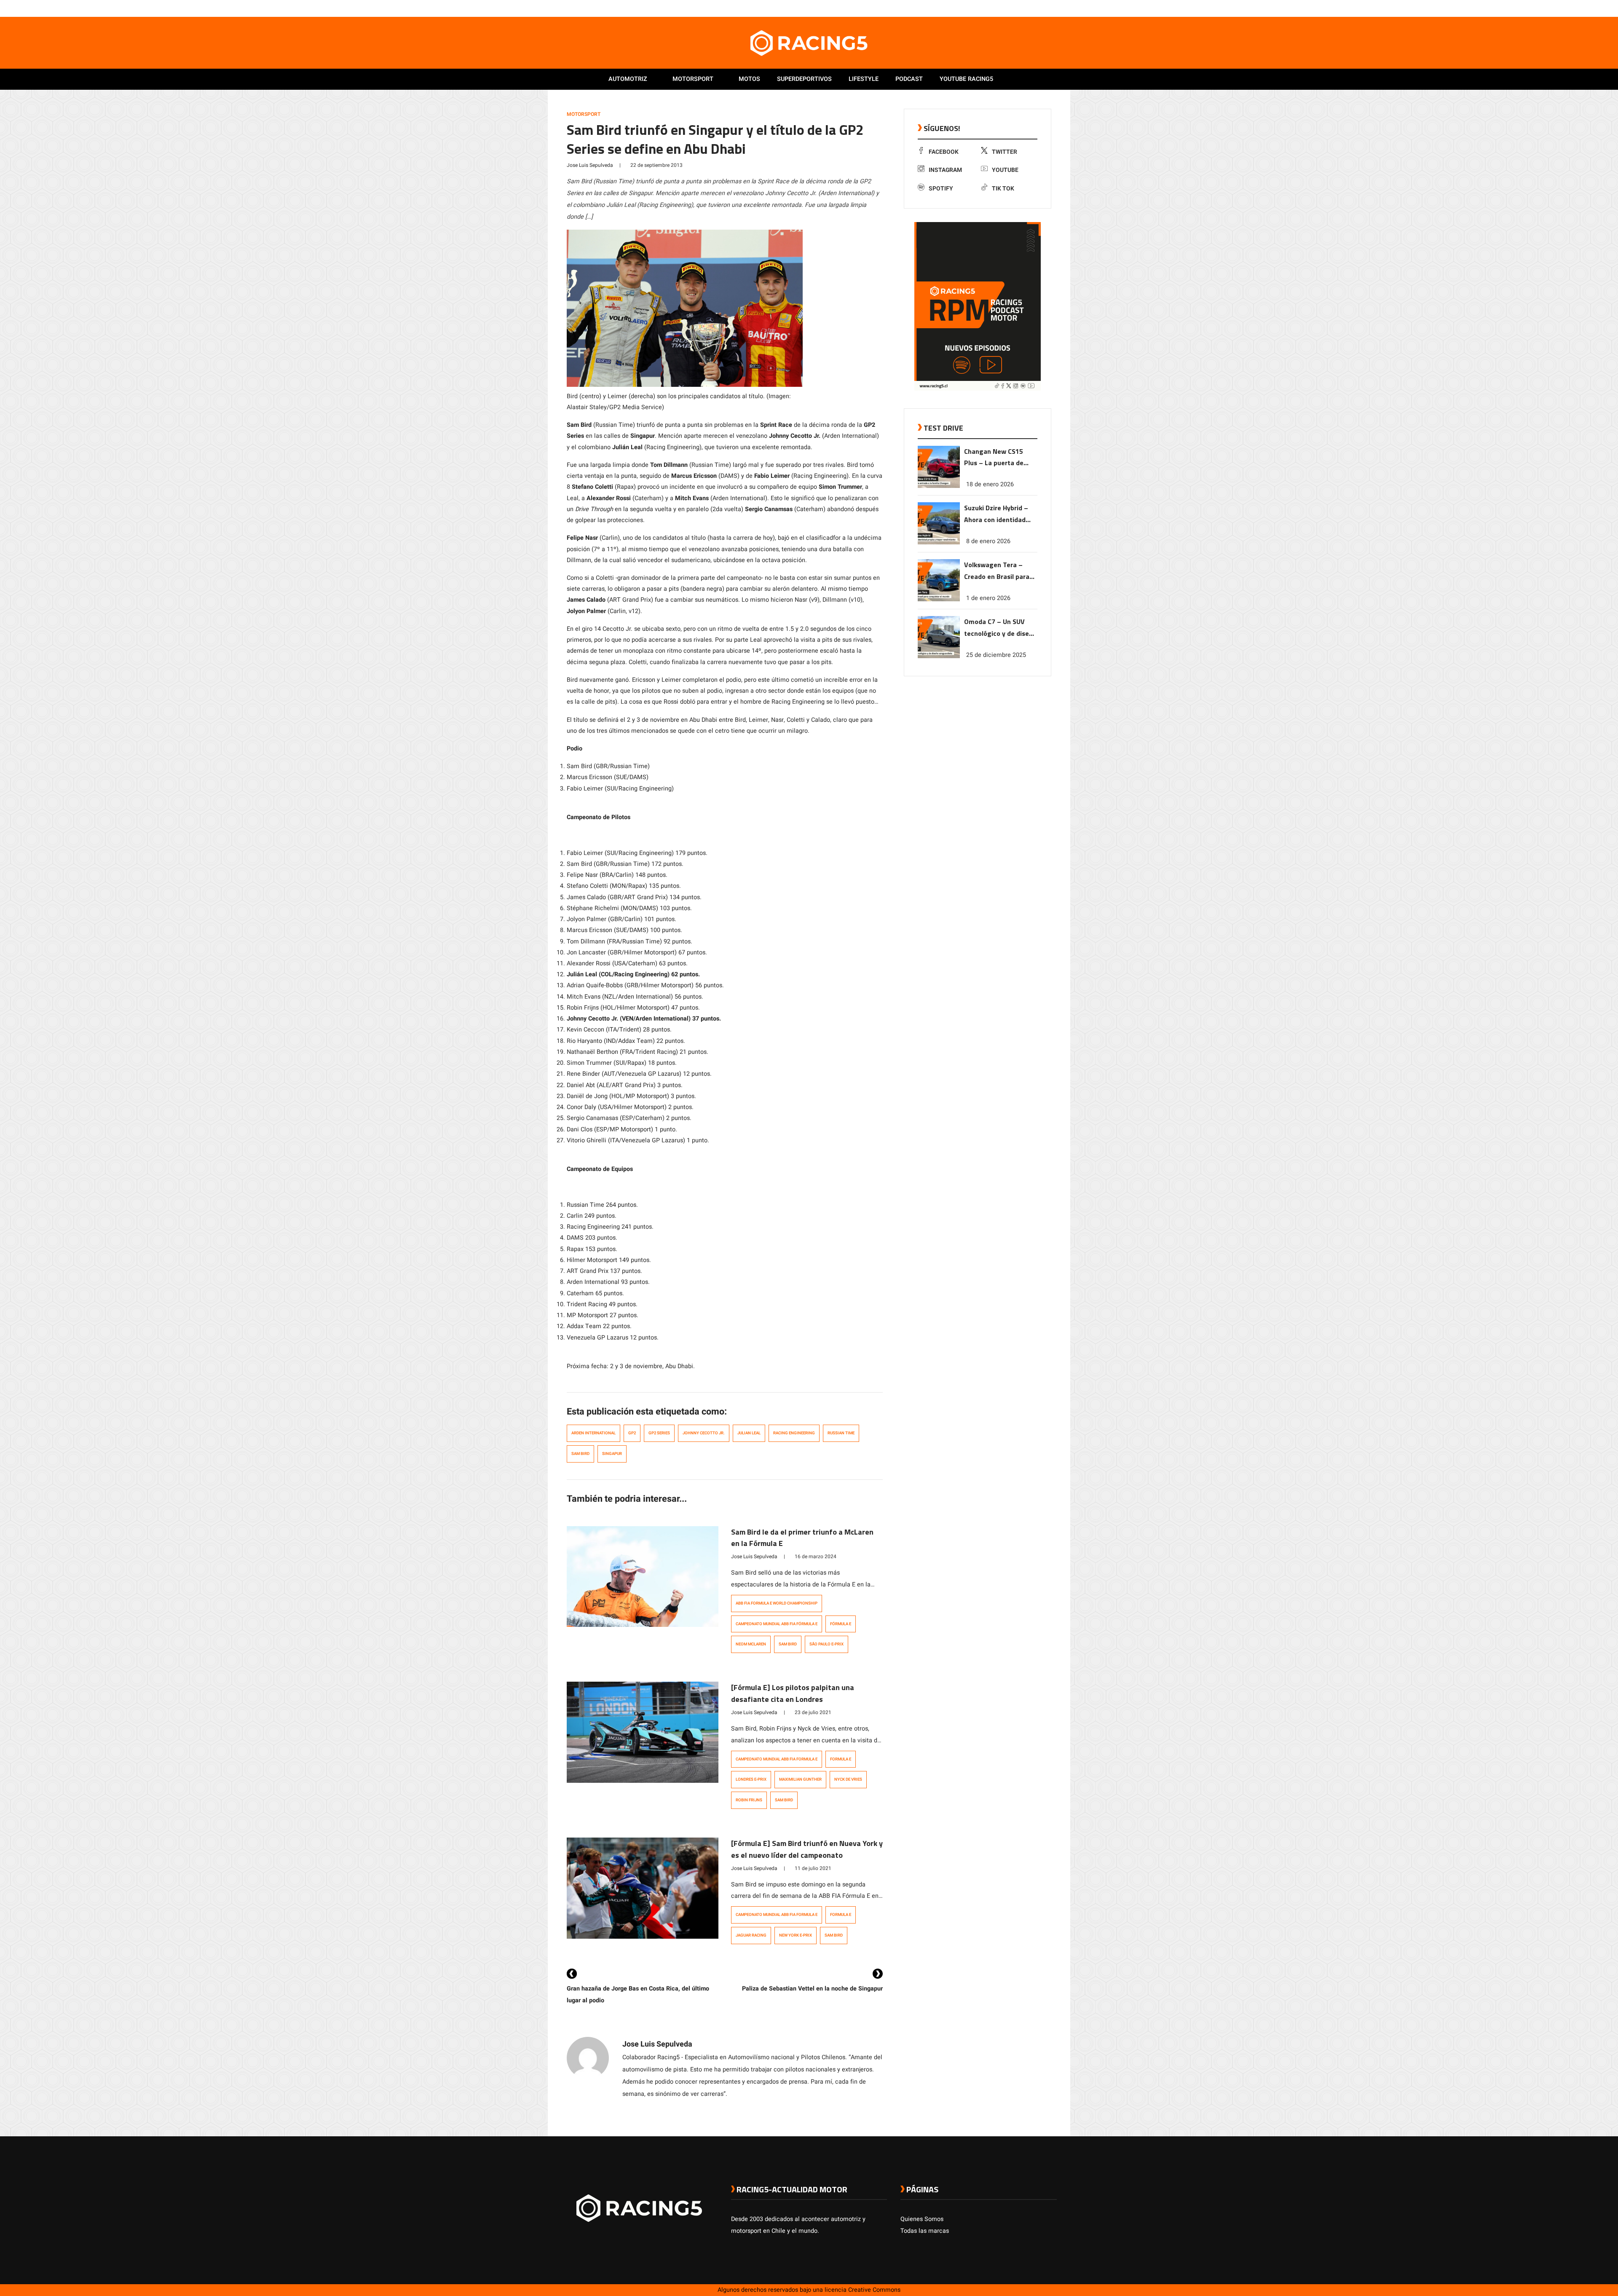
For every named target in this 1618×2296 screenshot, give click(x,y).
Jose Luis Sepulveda (590, 165)
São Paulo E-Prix (826, 1644)
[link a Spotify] (1044, 8)
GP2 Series (659, 1433)
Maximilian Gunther (800, 1779)
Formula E (841, 1759)
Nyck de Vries (848, 1779)
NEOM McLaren (751, 1644)
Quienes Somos (922, 2219)
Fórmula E (841, 1624)
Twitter (1005, 152)
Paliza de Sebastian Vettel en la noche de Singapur (812, 1989)
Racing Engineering (794, 1433)
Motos (749, 79)
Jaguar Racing (751, 1935)
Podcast (909, 79)
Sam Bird (580, 1454)
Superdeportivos (804, 79)
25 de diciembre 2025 (996, 655)
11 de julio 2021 (813, 1868)
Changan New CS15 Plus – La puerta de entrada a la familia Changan (994, 458)
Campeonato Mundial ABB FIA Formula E (777, 1759)
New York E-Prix (796, 1935)
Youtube (1005, 170)
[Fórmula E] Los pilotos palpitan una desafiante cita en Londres (793, 1693)
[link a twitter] (1019, 8)
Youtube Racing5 (966, 79)
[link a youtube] (1036, 8)
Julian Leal (749, 1433)
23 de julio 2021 (813, 1712)
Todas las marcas (925, 2231)
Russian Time (841, 1433)
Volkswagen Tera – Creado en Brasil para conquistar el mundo (997, 571)
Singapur (612, 1454)
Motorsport (693, 79)
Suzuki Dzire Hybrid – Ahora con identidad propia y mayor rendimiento (996, 514)
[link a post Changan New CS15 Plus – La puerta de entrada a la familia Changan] (939, 486)
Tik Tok (1003, 189)
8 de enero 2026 (988, 541)
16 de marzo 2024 (816, 1557)
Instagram (945, 170)
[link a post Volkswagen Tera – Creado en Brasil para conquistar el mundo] (939, 599)
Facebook (944, 152)
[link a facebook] (1010, 8)
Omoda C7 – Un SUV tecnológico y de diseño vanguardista (1000, 628)
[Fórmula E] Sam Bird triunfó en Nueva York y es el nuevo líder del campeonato (807, 1849)
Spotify (941, 189)
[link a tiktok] (1053, 8)
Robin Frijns (749, 1800)
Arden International (593, 1433)
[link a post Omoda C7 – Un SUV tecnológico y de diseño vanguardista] (939, 656)
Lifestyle (864, 79)
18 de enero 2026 (990, 484)
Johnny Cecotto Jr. (704, 1433)
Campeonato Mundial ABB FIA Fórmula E (777, 1624)
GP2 (632, 1433)
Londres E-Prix (751, 1779)
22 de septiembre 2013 (656, 165)
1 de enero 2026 (988, 598)
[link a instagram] (1027, 8)
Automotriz (628, 79)
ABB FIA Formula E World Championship (777, 1603)
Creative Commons (874, 2290)
